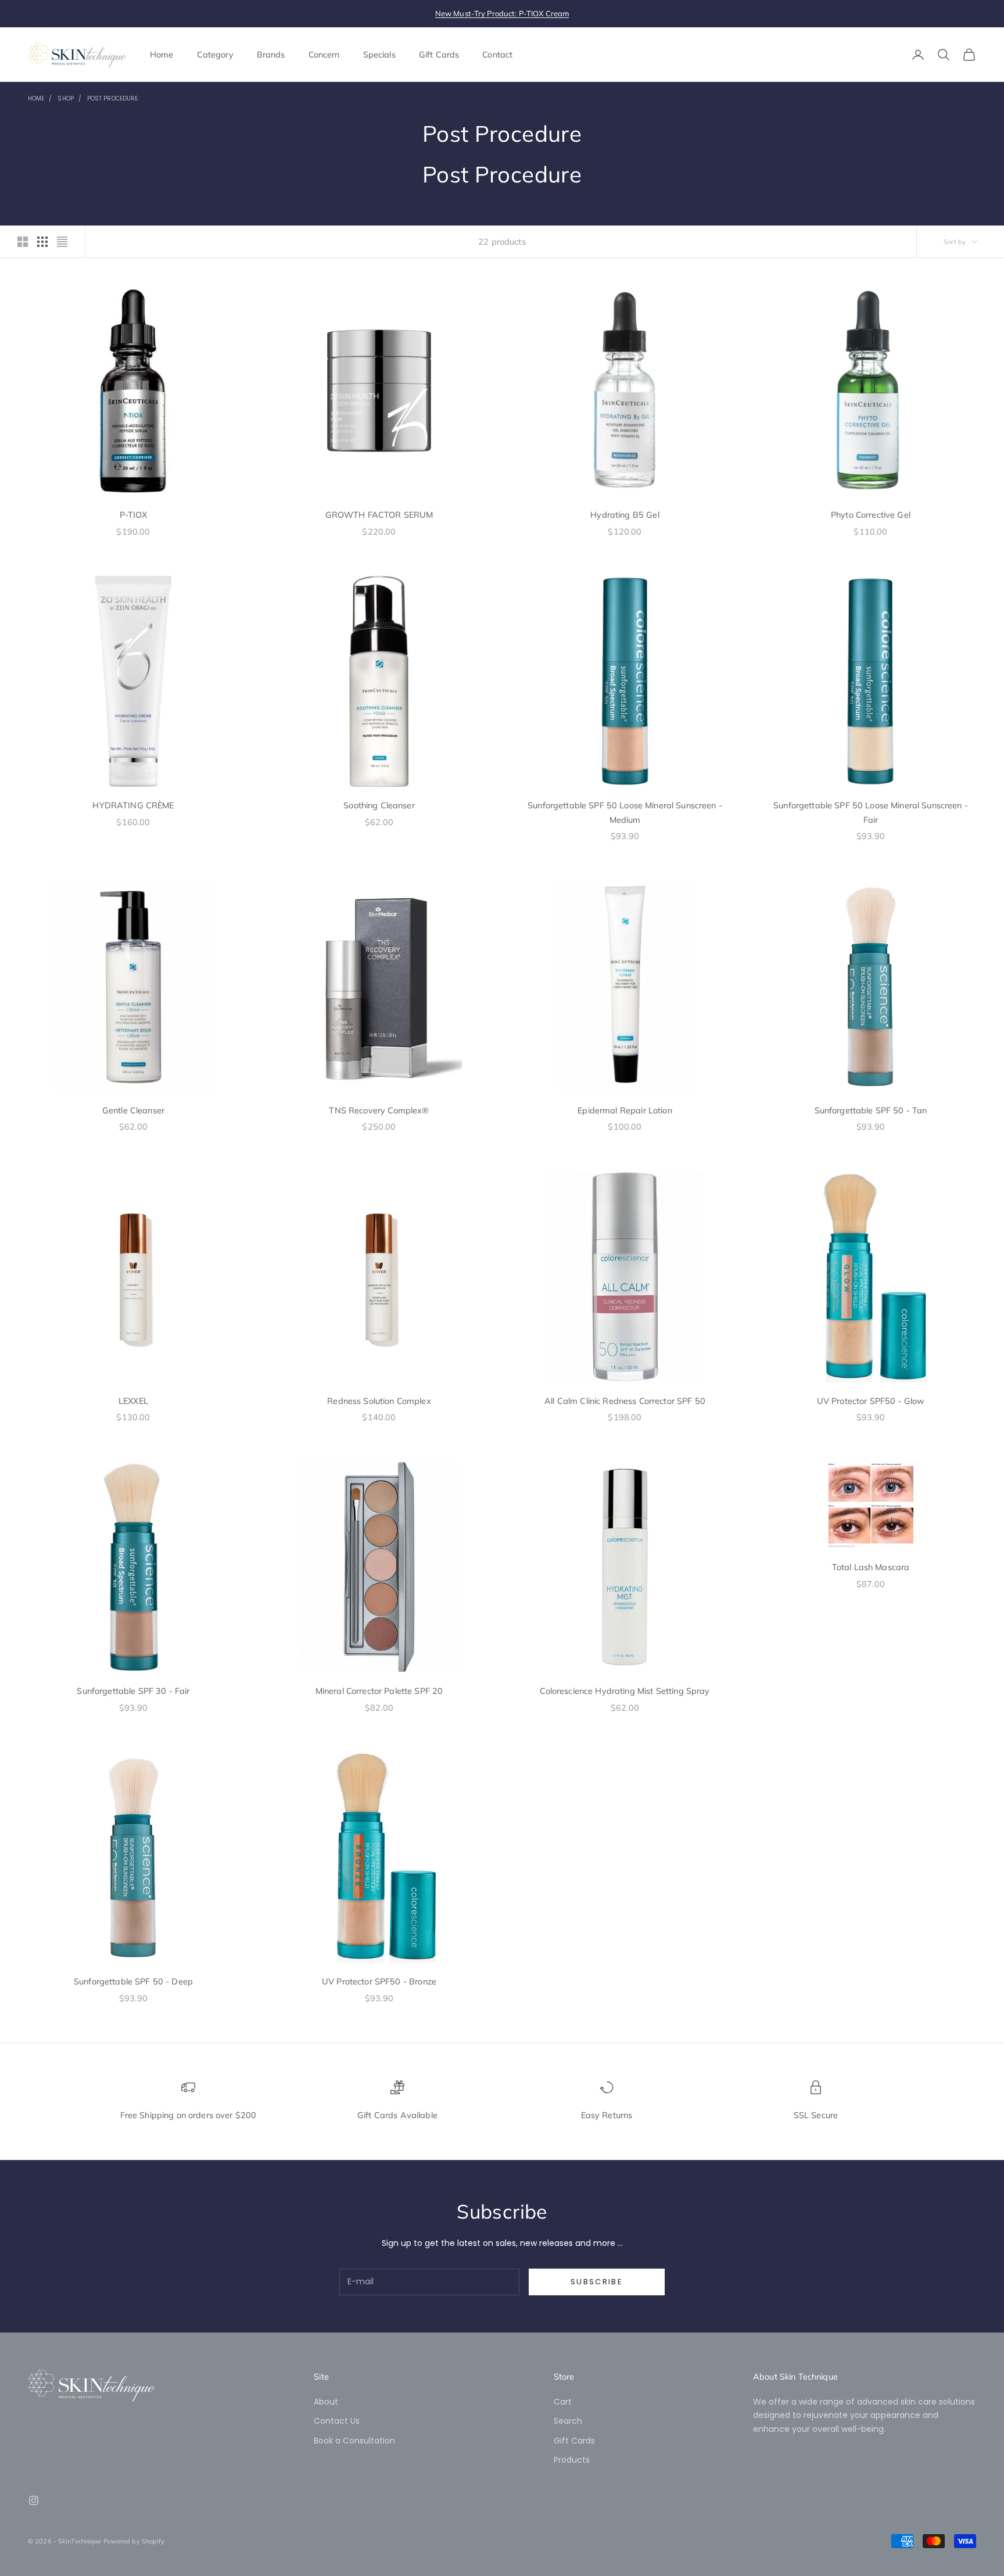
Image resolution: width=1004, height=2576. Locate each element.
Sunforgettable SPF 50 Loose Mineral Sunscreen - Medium (625, 812)
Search (568, 2421)
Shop (65, 98)
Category (215, 55)
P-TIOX (134, 515)
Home (162, 55)
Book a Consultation (354, 2441)
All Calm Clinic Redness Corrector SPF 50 (625, 1401)
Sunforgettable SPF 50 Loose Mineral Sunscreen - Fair (871, 812)
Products (572, 2460)
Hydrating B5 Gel (625, 515)
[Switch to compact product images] (62, 242)
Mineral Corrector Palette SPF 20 (379, 1691)
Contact (497, 55)
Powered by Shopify (134, 2541)
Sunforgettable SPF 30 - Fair (133, 1691)
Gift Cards (439, 55)
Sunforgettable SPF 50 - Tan (871, 1110)
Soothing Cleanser (379, 805)
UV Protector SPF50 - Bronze (379, 1982)
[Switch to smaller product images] (42, 242)
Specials (379, 55)
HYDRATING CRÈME (133, 805)
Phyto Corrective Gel (871, 515)
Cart (563, 2402)
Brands (271, 55)
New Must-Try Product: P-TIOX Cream (502, 13)
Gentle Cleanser (133, 1110)
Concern (324, 55)
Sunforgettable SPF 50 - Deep (133, 1982)
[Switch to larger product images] (23, 242)
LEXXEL (133, 1401)
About (326, 2402)
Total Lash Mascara (871, 1567)
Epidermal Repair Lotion (625, 1110)
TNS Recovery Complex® (379, 1110)
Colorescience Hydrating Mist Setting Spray (625, 1691)
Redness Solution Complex (379, 1401)
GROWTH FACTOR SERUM (379, 515)
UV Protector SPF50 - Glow (871, 1401)
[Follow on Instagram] (34, 2500)
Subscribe (597, 2282)
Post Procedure (112, 98)
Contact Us (337, 2421)
